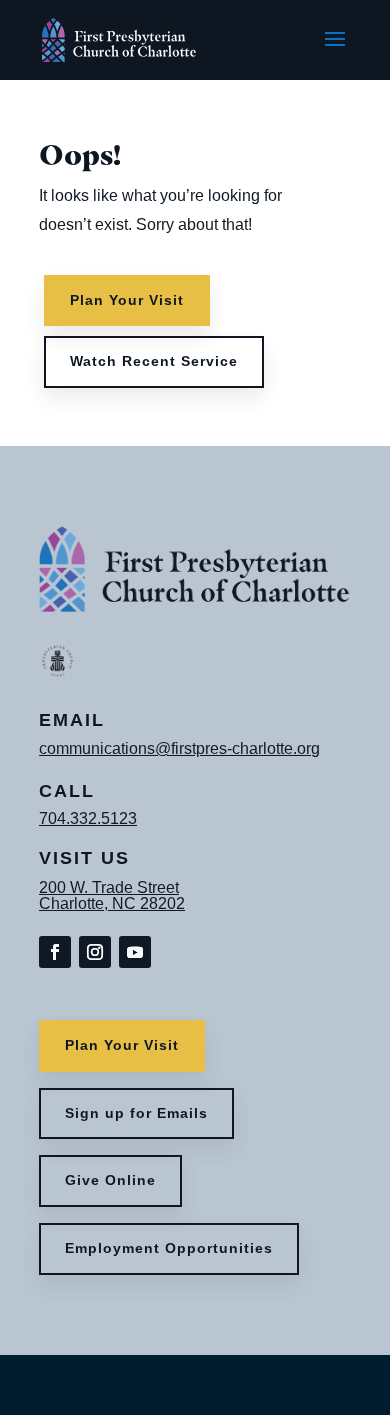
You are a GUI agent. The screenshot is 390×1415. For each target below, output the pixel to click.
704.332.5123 (88, 818)
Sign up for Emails (136, 1113)
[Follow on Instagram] (95, 952)
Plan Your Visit (127, 300)
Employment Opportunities (169, 1248)
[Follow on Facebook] (55, 952)
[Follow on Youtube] (135, 952)
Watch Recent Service (154, 361)
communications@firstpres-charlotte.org (179, 748)
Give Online (110, 1180)
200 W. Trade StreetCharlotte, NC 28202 (112, 895)
